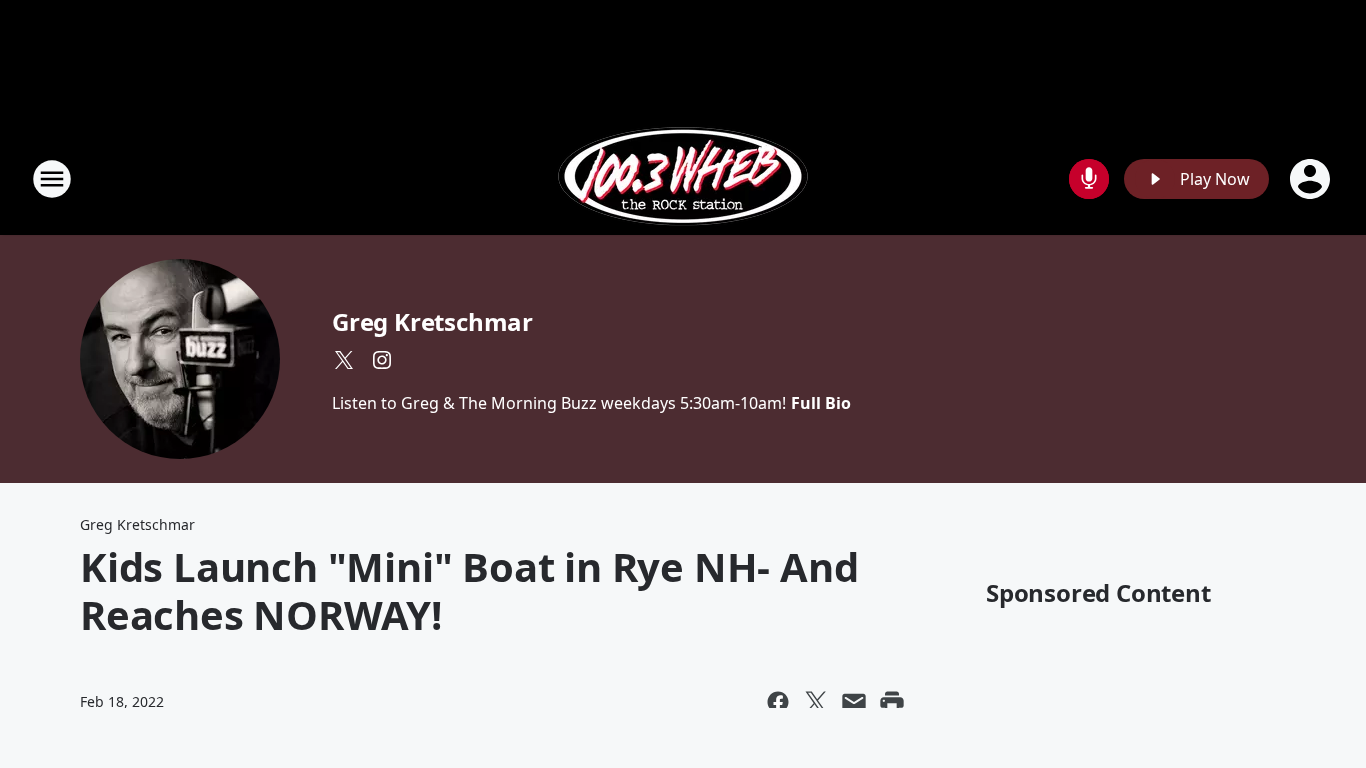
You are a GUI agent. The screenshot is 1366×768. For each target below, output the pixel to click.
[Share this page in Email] (854, 702)
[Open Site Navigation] (52, 179)
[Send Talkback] (1089, 179)
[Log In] (1312, 179)
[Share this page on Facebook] (778, 702)
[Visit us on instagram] (382, 360)
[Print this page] (892, 702)
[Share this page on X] (816, 702)
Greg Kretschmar (432, 321)
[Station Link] (683, 178)
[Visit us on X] (344, 360)
